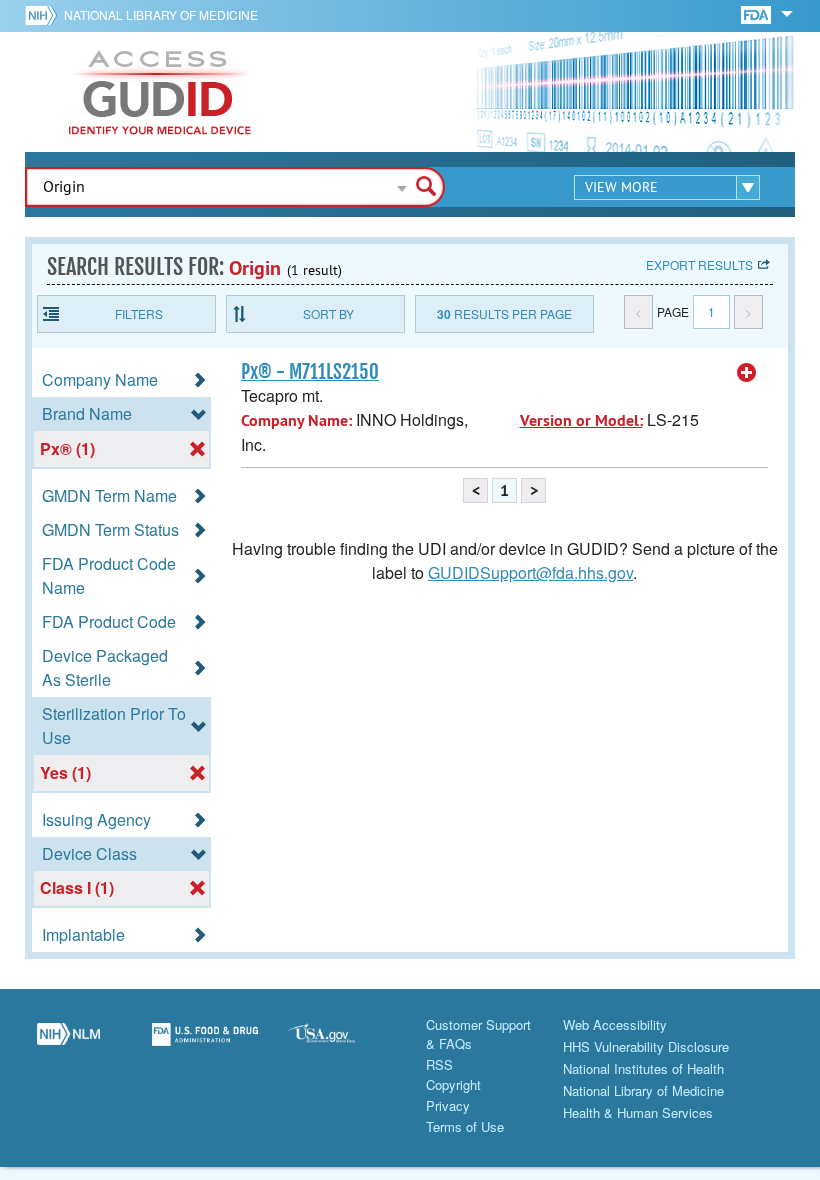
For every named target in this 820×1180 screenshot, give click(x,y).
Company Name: (296, 420)
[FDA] (757, 13)
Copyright (453, 1084)
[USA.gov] (341, 1045)
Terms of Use (465, 1126)
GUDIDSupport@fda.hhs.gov (530, 572)
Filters (139, 313)
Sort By (328, 313)
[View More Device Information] (747, 373)
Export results (699, 264)
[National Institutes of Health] (44, 15)
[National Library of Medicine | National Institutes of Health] (68, 1045)
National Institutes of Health (643, 1068)
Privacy (448, 1105)
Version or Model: (581, 420)
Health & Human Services (638, 1112)
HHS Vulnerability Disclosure (646, 1046)
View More (621, 187)
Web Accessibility (615, 1024)
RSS (439, 1064)
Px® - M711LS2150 (310, 372)
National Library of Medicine (161, 14)
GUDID (160, 92)
